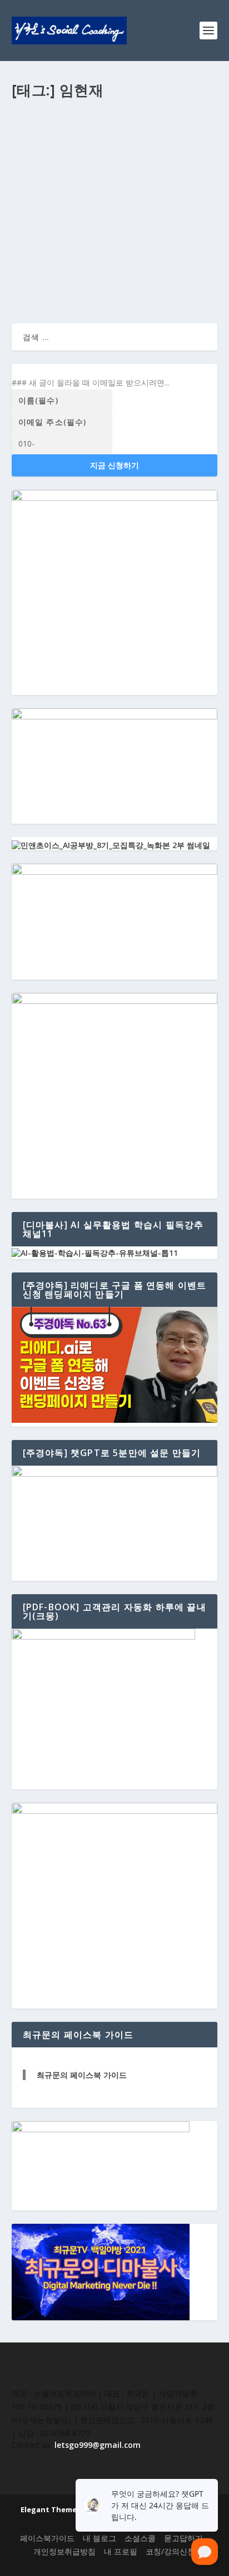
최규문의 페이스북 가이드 (82, 2075)
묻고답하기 (183, 2538)
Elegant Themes (51, 2509)
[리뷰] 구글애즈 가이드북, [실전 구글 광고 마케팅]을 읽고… (109, 168)
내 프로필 (121, 2551)
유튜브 (138, 191)
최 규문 (34, 191)
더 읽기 (42, 274)
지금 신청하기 (114, 465)
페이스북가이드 (47, 2538)
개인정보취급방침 (64, 2551)
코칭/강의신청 (170, 2551)
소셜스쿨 (140, 2538)
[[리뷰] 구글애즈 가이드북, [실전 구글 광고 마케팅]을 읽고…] (115, 133)
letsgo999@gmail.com (98, 2445)
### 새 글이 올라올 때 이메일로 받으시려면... (91, 382)
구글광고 (111, 191)
